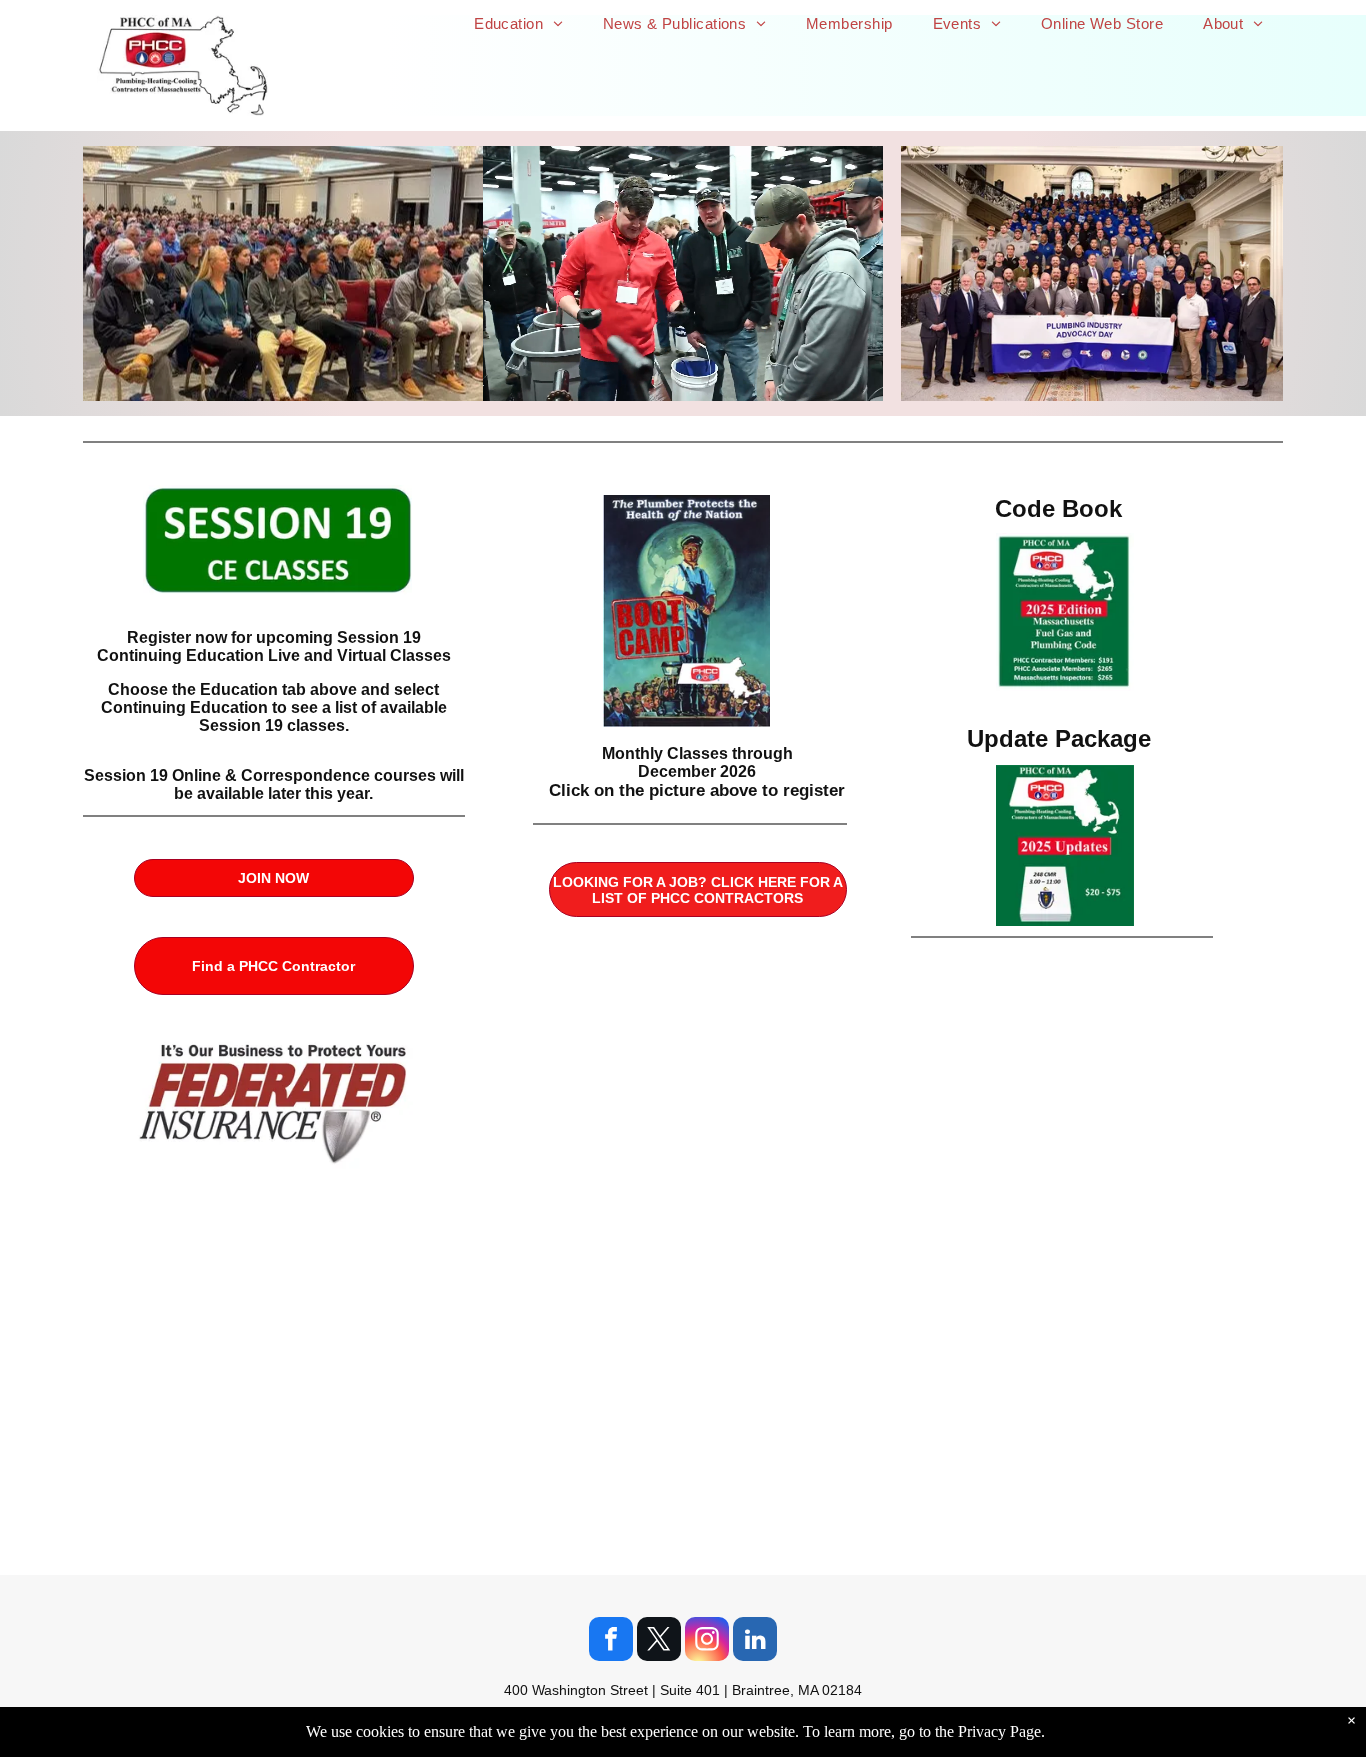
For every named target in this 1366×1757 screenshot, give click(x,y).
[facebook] (611, 1641)
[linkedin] (755, 1641)
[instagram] (707, 1641)
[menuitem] (518, 23)
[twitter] (659, 1641)
